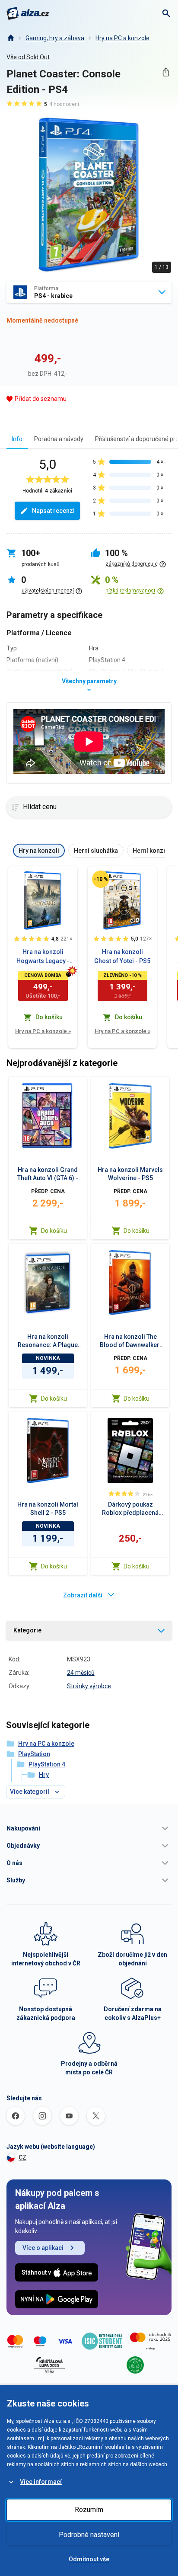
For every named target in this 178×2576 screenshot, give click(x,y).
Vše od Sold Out (28, 57)
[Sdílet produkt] (166, 72)
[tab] (17, 439)
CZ (22, 2157)
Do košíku (54, 1231)
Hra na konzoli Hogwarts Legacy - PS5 (43, 957)
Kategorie (27, 1630)
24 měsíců (81, 1673)
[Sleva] (101, 879)
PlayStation (34, 1754)
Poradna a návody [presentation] (59, 439)
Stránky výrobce (89, 1686)
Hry (44, 1775)
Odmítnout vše (89, 2559)
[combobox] (89, 292)
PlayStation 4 (47, 1764)
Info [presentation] (17, 439)
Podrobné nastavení (89, 2535)
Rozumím (89, 2510)
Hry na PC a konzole (122, 38)
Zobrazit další (83, 1595)
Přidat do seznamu (41, 399)
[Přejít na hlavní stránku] (28, 13)
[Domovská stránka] (10, 38)
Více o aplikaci (43, 2248)
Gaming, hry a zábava (55, 38)
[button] (89, 1828)
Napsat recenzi (53, 511)
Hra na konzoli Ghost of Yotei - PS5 (122, 956)
